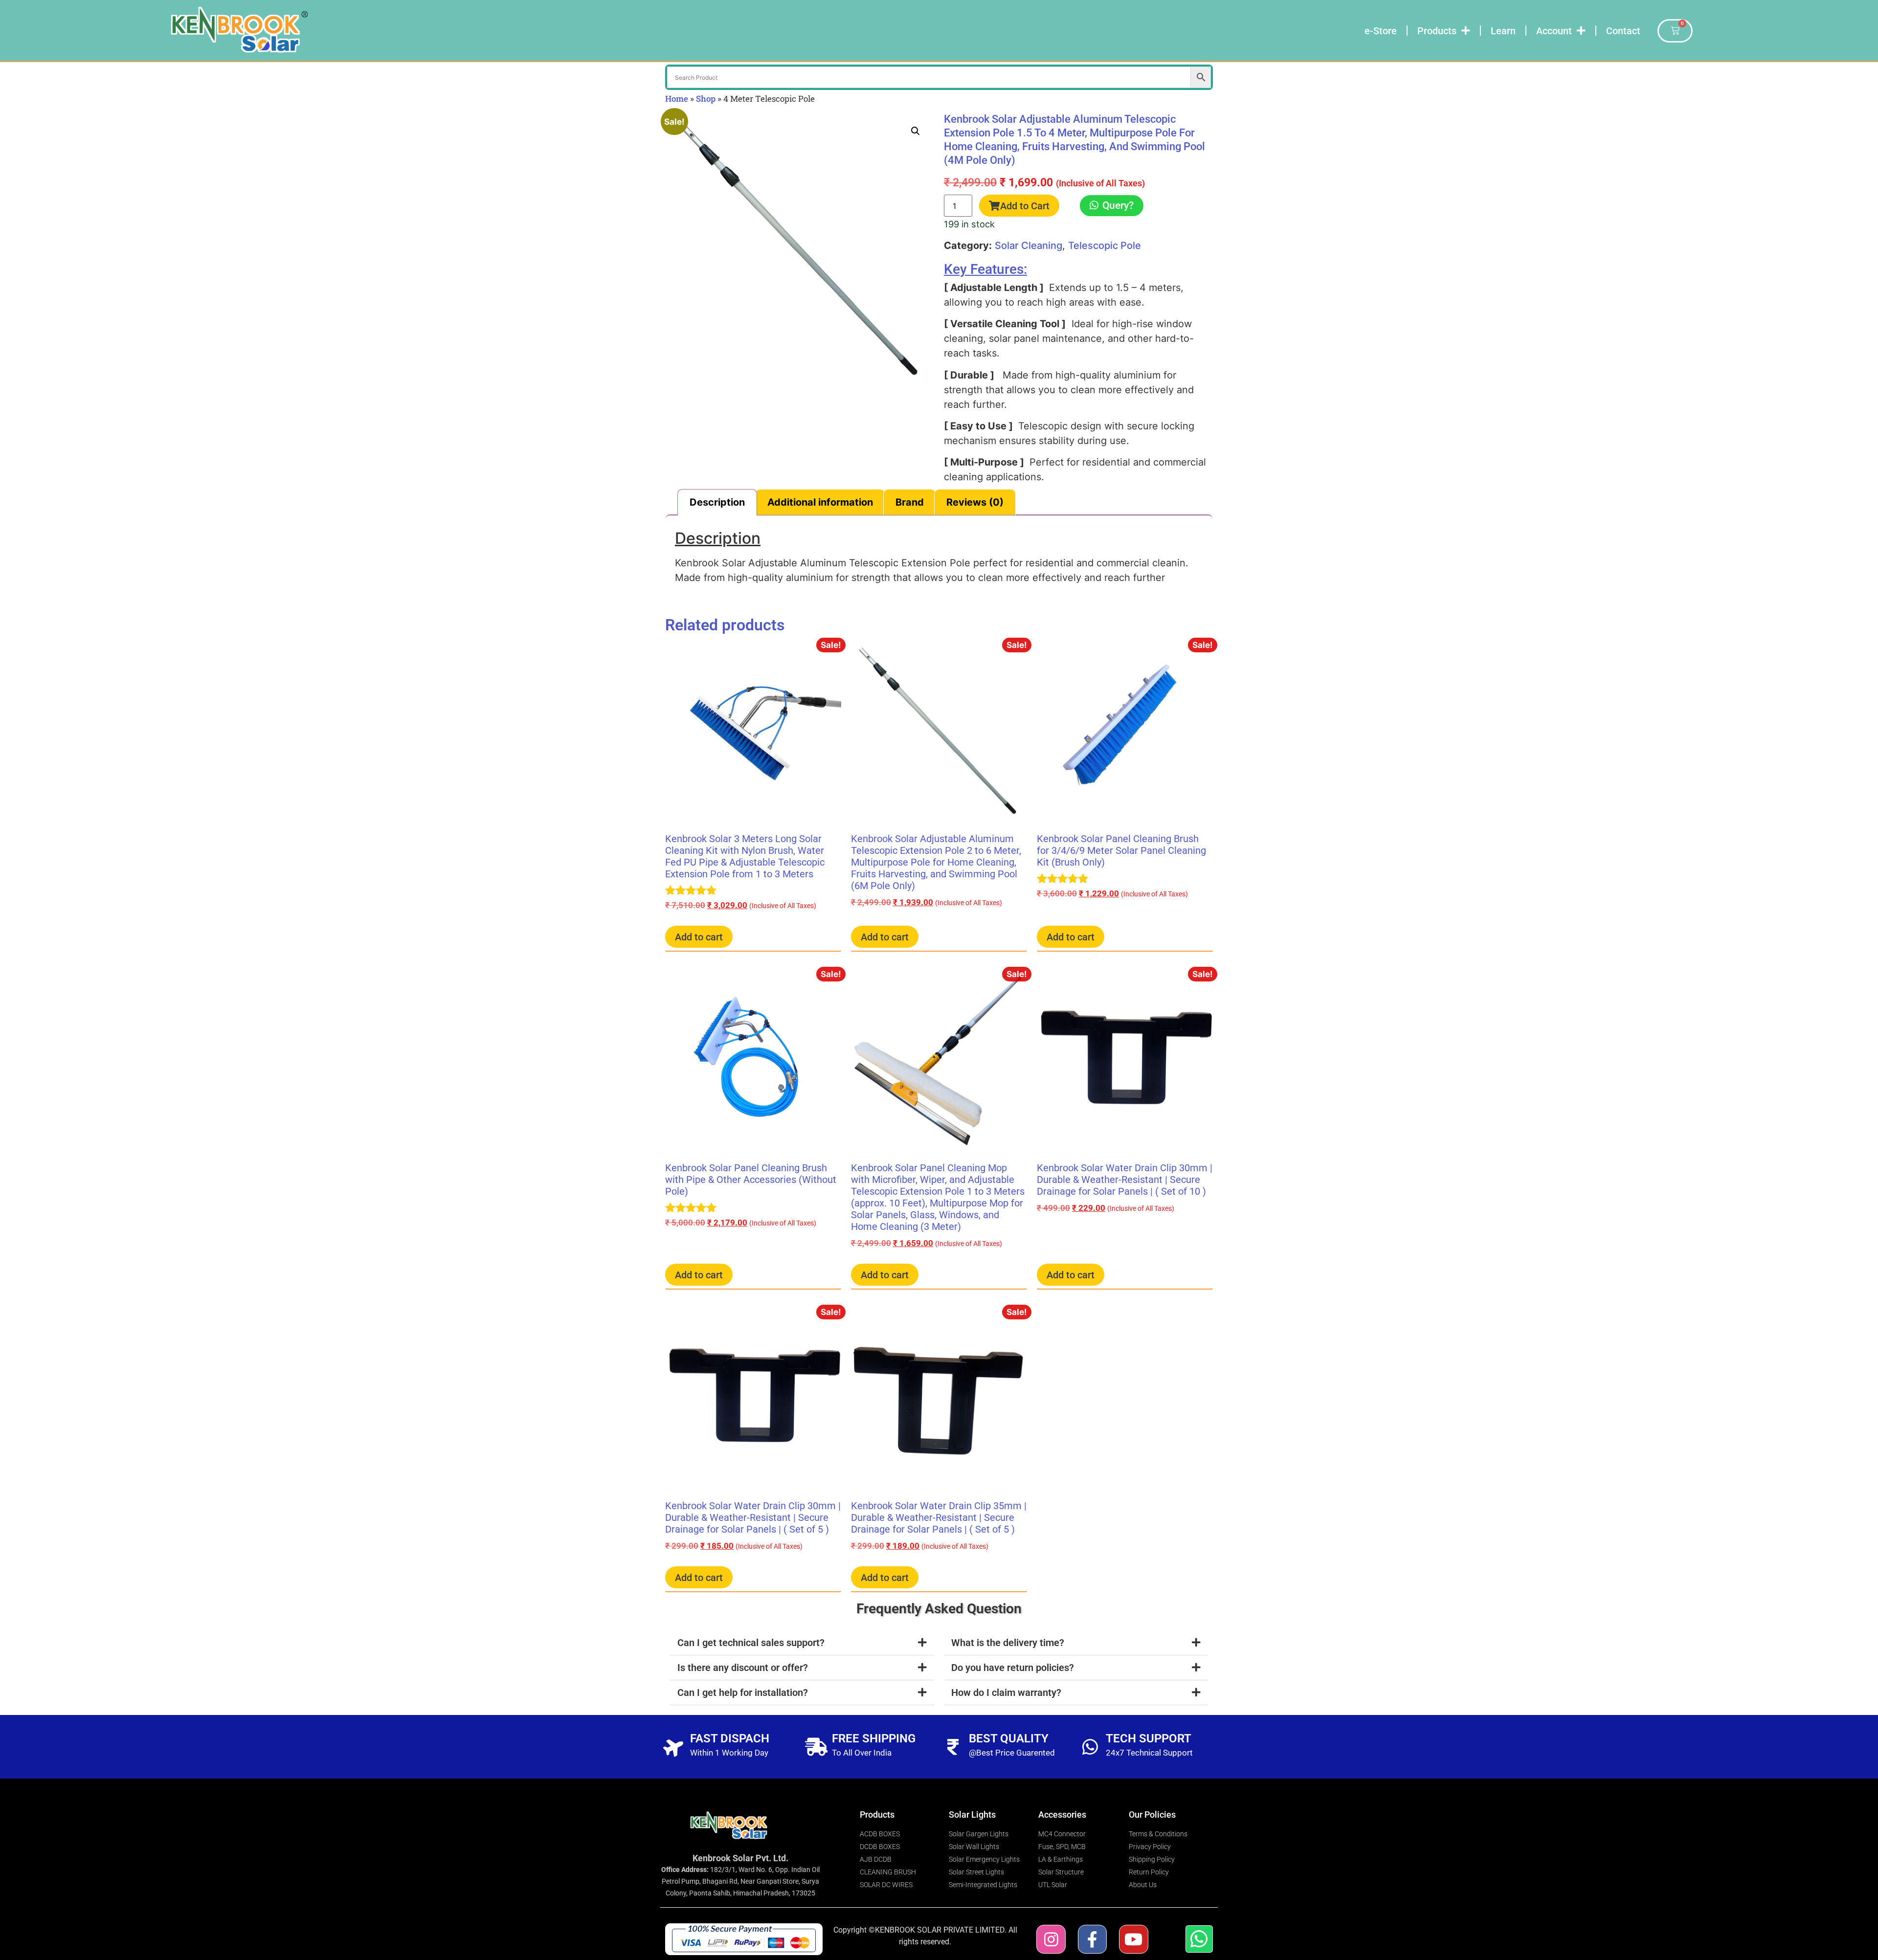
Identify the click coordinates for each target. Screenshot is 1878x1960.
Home (677, 99)
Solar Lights (972, 1815)
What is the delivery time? (1008, 1643)
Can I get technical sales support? (751, 1643)
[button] (916, 131)
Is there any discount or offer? (743, 1668)
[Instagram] (1051, 1939)
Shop (706, 99)
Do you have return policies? (1013, 1668)
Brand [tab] (910, 502)
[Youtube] (1133, 1939)
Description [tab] (717, 502)
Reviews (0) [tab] (975, 502)
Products (1437, 31)
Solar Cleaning (1028, 245)
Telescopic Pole (1105, 245)
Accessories (1062, 1815)
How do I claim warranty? (1006, 1693)
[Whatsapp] (1199, 1939)
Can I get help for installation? (743, 1693)
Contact (1623, 31)
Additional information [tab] (820, 502)
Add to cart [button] (699, 937)
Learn (1503, 31)
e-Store (1381, 31)
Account (1554, 31)
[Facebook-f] (1092, 1939)
